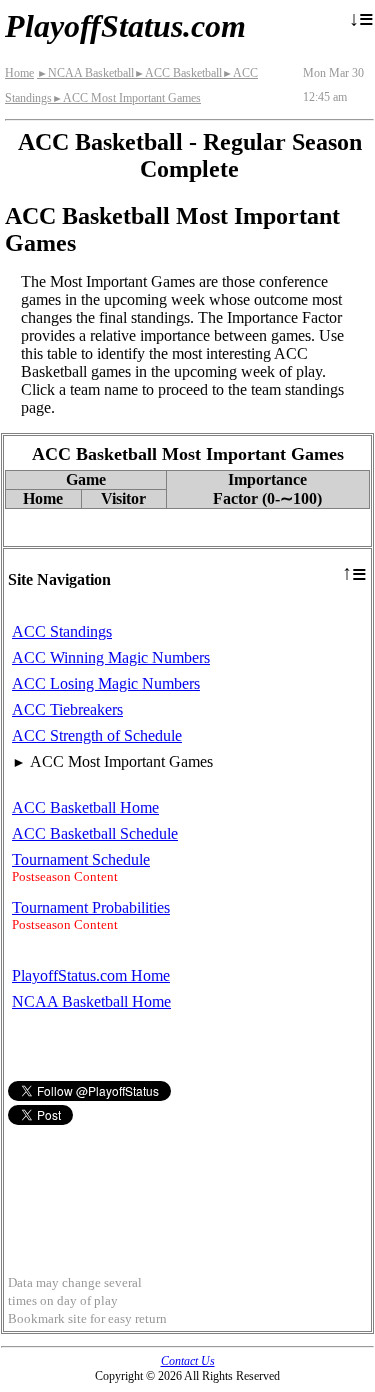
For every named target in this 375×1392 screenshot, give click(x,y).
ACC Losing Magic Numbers (106, 683)
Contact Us (188, 1361)
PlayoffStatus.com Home (91, 975)
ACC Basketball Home (85, 807)
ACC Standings (62, 631)
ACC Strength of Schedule (97, 735)
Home (19, 73)
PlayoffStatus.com (125, 26)
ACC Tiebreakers (67, 709)
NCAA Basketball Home (91, 1001)
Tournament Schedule (81, 859)
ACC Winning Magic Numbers (111, 657)
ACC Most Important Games (126, 98)
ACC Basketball (178, 73)
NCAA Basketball (85, 73)
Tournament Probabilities (91, 907)
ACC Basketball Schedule (95, 833)
